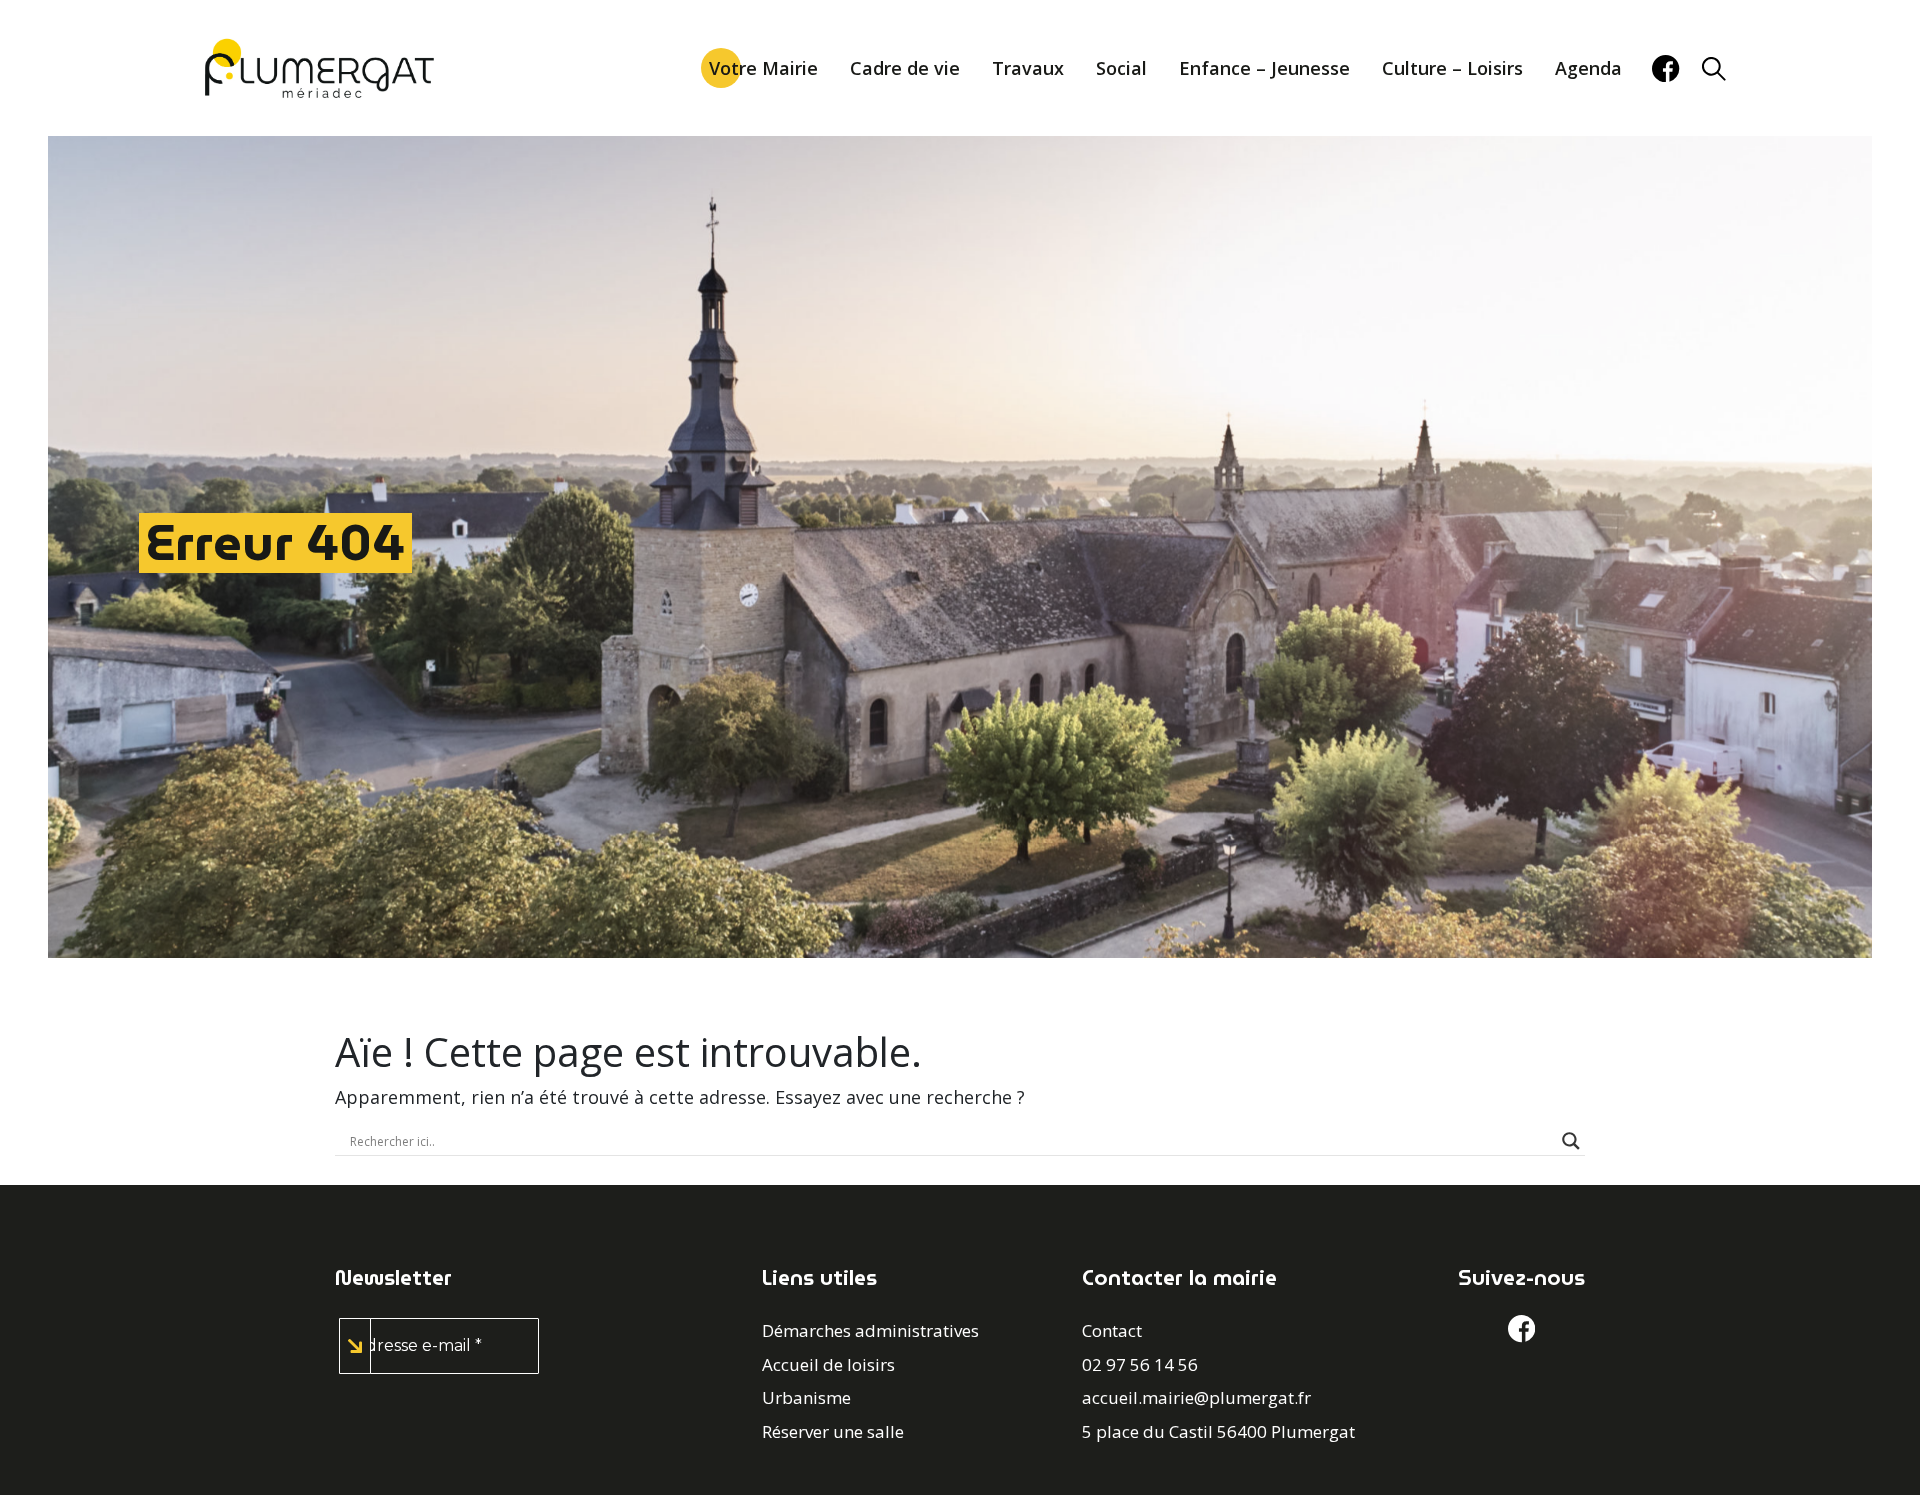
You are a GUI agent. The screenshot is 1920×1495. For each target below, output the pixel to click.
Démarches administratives (870, 1330)
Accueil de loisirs (828, 1364)
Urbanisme (806, 1397)
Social (1121, 68)
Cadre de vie (905, 68)
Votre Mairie (763, 68)
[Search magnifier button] (1571, 1141)
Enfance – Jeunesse (1264, 68)
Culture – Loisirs (1452, 68)
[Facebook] (1665, 68)
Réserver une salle (833, 1431)
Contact (1112, 1330)
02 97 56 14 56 (1140, 1364)
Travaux (1028, 68)
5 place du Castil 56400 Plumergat (1218, 1431)
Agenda (1588, 68)
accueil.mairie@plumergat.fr (1196, 1397)
